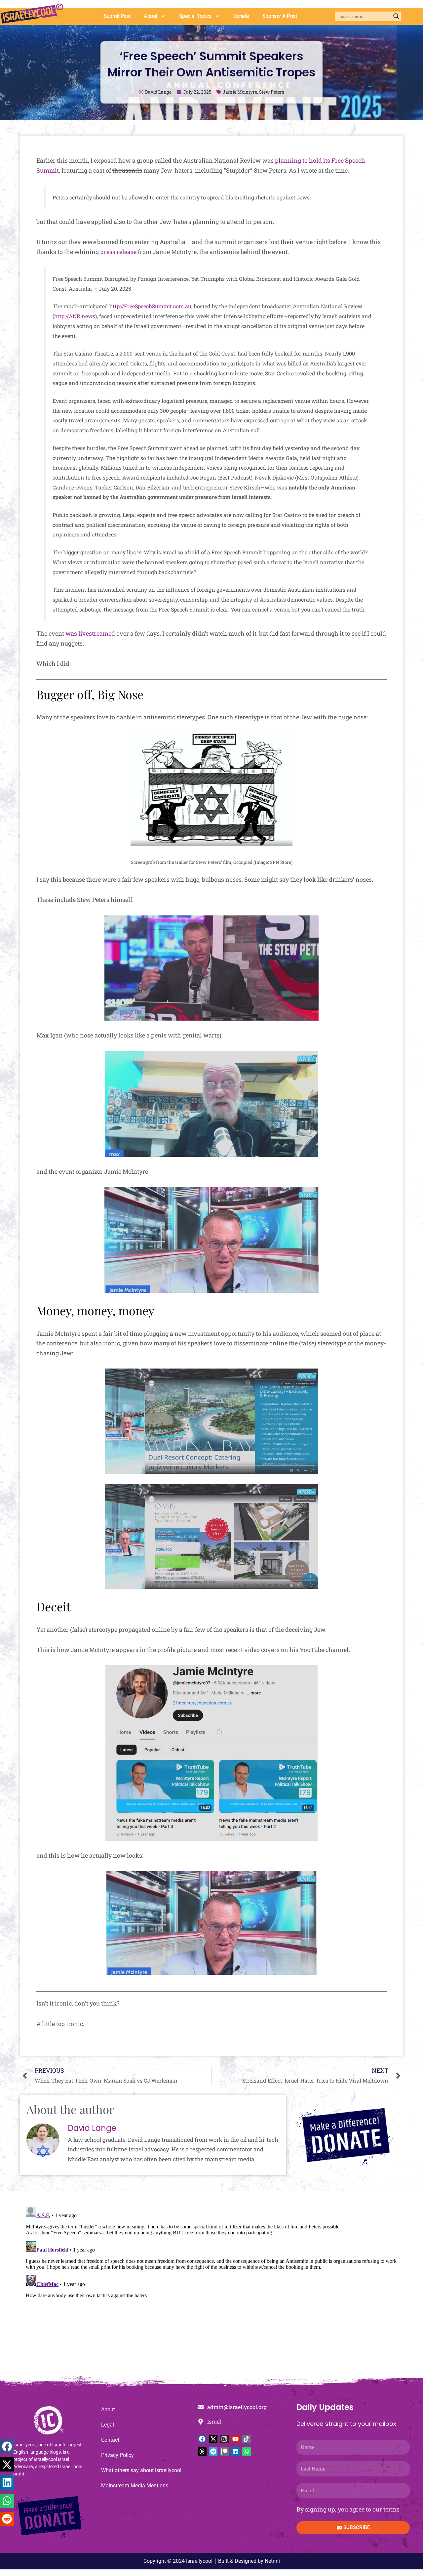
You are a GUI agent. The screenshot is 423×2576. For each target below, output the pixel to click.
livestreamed (97, 633)
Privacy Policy (117, 2455)
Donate (241, 16)
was (71, 633)
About (151, 16)
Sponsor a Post (280, 16)
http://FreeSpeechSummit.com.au (150, 306)
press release (118, 252)
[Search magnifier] (396, 16)
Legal (108, 2425)
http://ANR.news (75, 316)
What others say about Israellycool (141, 2470)
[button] (7, 2447)
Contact (110, 2440)
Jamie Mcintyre (240, 92)
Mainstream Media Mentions (135, 2486)
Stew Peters (272, 92)
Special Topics (195, 16)
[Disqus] (211, 2287)
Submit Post (117, 16)
